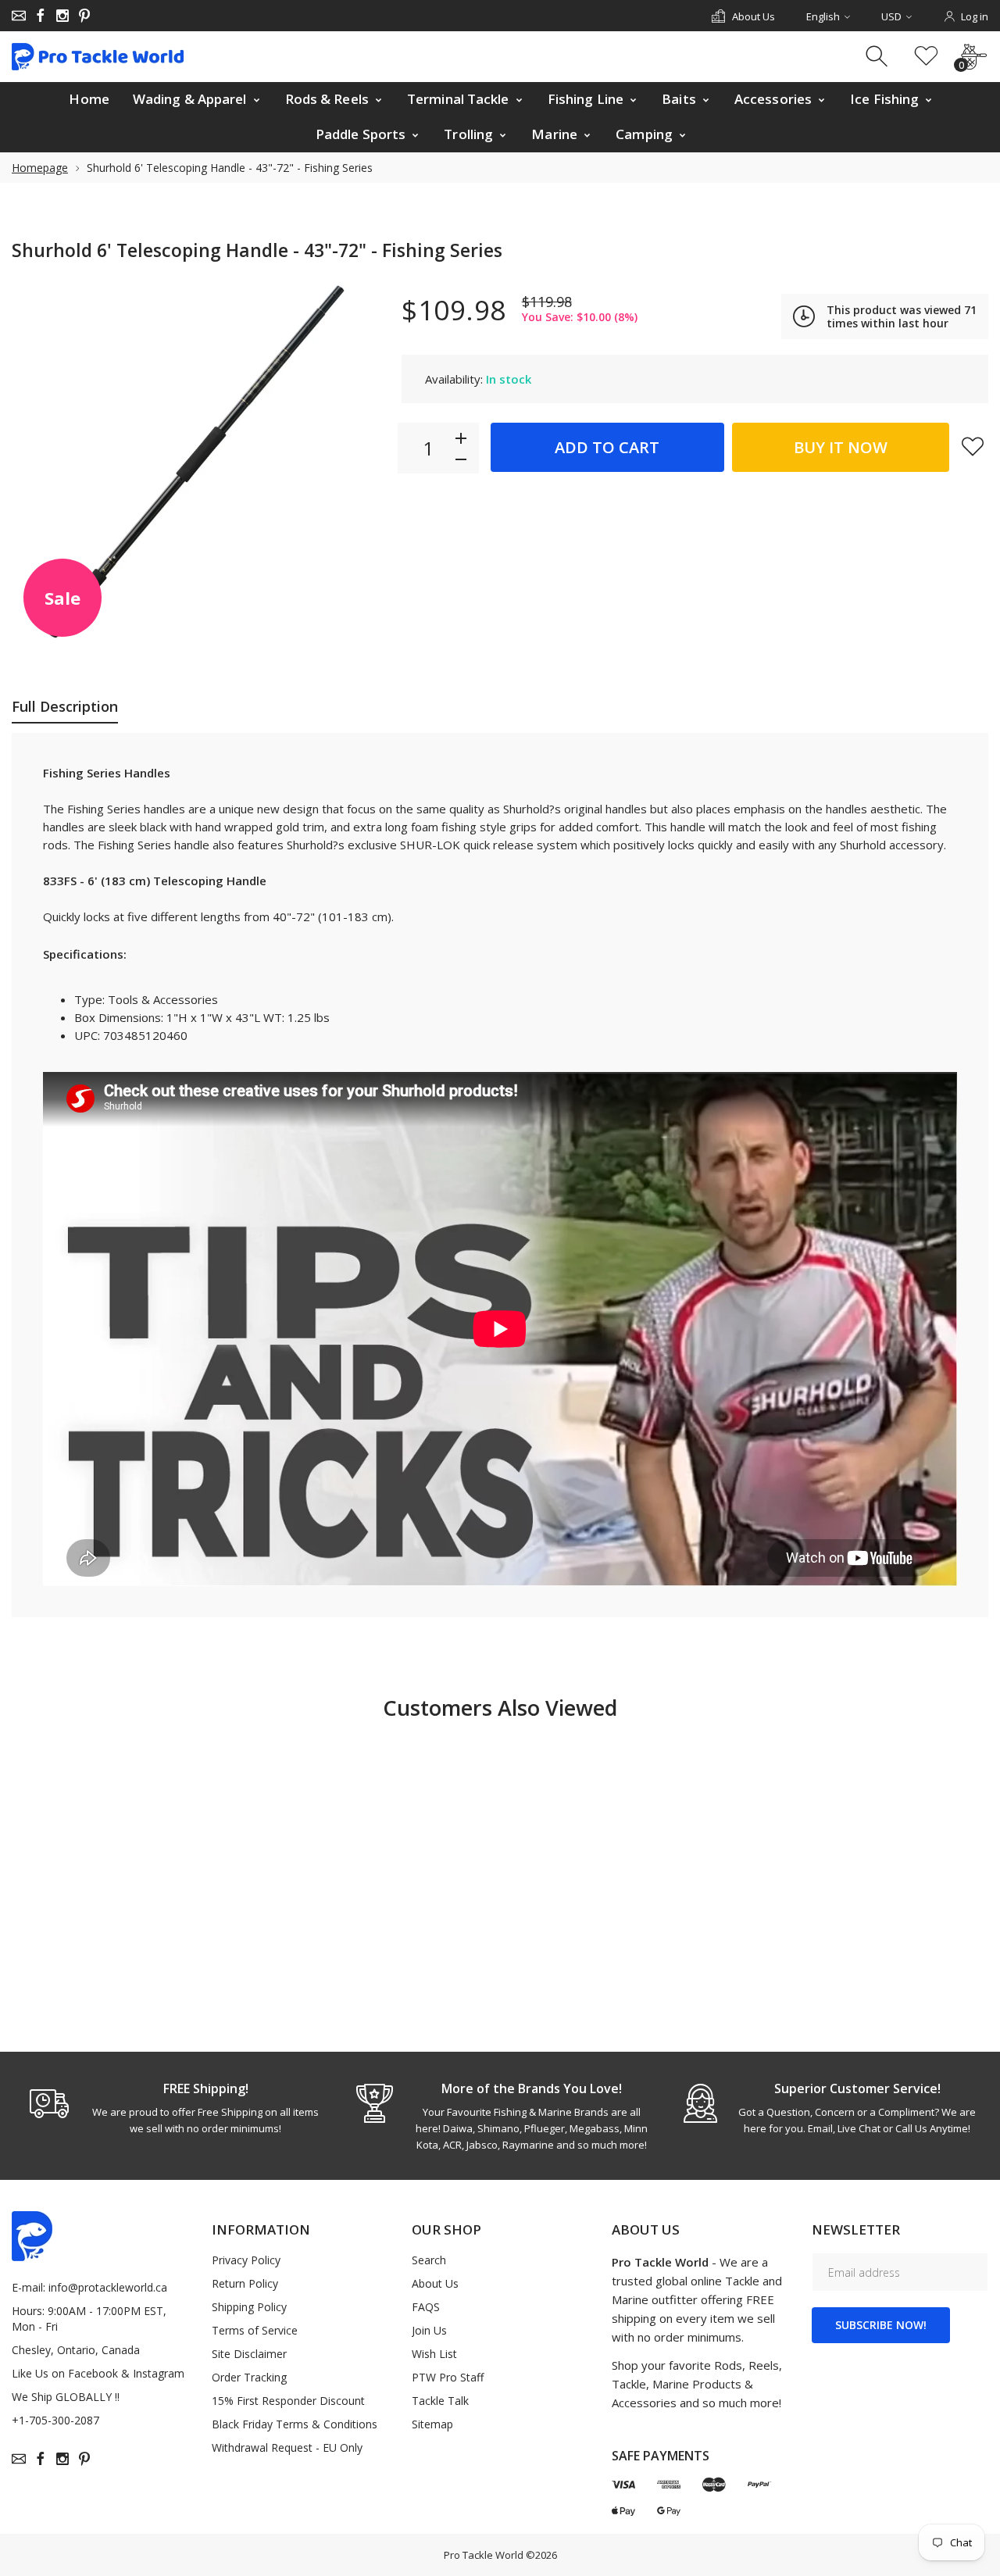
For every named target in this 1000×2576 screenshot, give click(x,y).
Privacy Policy (246, 2260)
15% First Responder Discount (288, 2401)
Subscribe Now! (881, 2325)
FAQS (426, 2307)
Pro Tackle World (484, 2555)
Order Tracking (249, 2377)
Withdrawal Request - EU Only (287, 2447)
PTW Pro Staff (448, 2377)
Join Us (429, 2330)
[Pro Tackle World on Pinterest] (84, 16)
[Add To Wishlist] (973, 446)
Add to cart (607, 447)
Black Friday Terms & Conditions (295, 2424)
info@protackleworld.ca (108, 2287)
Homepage (40, 168)
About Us (435, 2283)
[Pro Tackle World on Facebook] (41, 16)
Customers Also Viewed (500, 1708)
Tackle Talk (440, 2401)
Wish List (434, 2354)
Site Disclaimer (249, 2354)
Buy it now (841, 447)
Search (429, 2260)
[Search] (879, 57)
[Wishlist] (926, 57)
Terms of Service (255, 2330)
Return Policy (245, 2283)
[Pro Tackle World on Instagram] (62, 16)
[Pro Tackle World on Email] (19, 16)
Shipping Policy (249, 2307)
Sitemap (432, 2424)
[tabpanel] (175, 2108)
